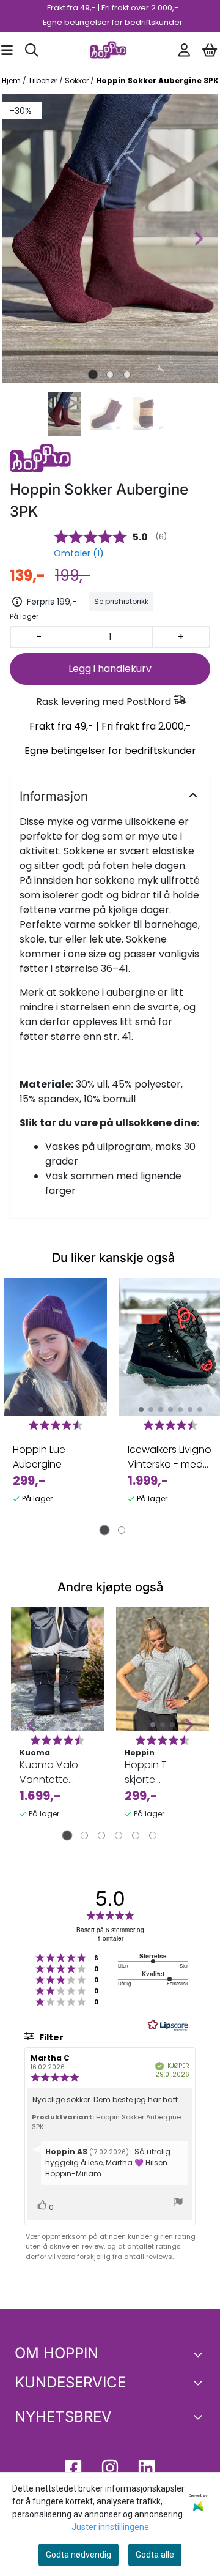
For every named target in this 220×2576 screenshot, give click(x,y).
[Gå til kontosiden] (184, 50)
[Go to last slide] (32, 1725)
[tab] (93, 374)
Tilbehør (44, 80)
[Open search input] (32, 50)
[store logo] (108, 50)
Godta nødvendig (79, 2555)
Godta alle (155, 2555)
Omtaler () (79, 553)
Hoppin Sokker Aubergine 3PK (157, 80)
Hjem (12, 80)
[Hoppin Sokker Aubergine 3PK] (110, 239)
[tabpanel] (56, 1403)
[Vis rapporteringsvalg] (178, 2204)
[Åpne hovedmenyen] (7, 50)
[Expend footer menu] (200, 2383)
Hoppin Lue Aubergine (39, 1457)
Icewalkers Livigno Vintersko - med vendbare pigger (170, 1457)
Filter (50, 2037)
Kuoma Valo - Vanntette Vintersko (53, 1772)
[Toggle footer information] (200, 2354)
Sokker (78, 80)
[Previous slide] (22, 239)
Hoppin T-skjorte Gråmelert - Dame (152, 1772)
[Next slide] (198, 239)
